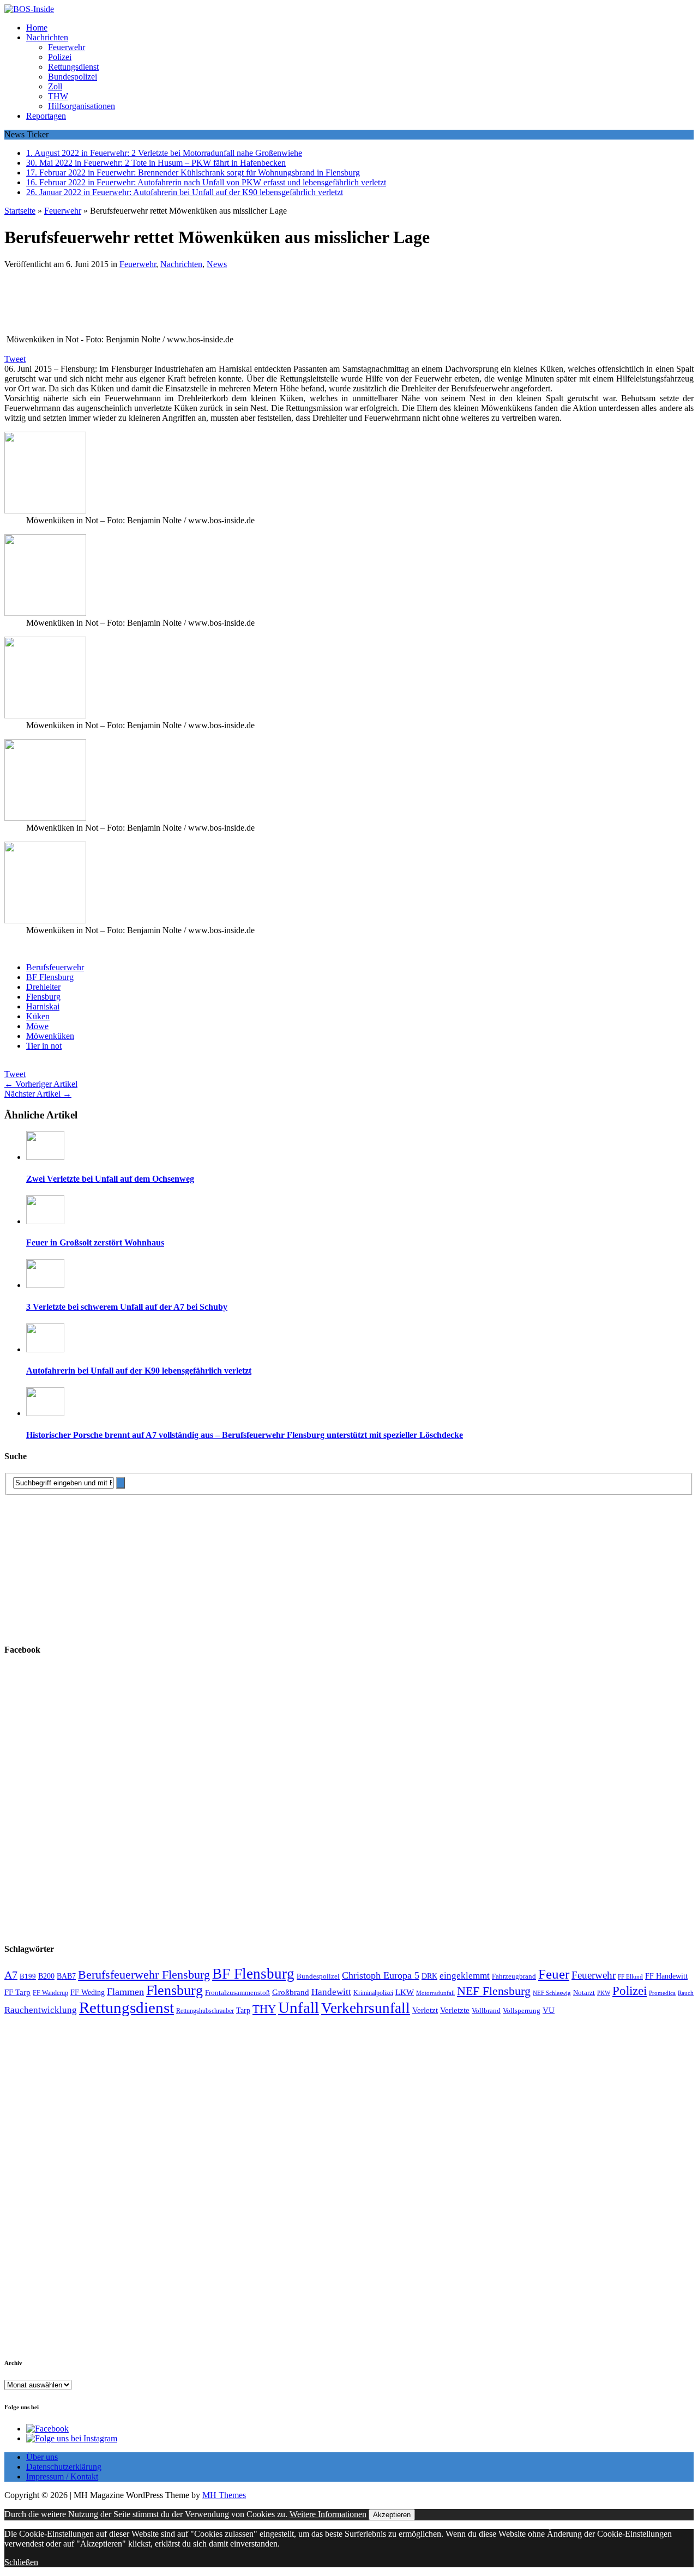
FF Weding (88, 1993)
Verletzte (455, 2010)
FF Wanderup (50, 1993)
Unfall (299, 2007)
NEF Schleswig (552, 1993)
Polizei (60, 57)
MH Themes (224, 2495)
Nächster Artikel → (38, 1094)
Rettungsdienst (73, 67)
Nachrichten (47, 37)
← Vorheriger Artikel (41, 1084)
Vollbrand (486, 2010)
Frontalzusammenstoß (237, 1993)
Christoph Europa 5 (381, 1975)
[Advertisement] (163, 305)
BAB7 (66, 1976)
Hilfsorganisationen (82, 106)
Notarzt (584, 1993)
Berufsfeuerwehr (55, 967)
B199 (28, 1976)
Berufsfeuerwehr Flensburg (144, 1975)
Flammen (125, 1992)
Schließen (21, 2562)
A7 (11, 1975)
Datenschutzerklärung (64, 2467)
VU (549, 2010)
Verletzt (425, 2010)
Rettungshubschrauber (205, 2011)
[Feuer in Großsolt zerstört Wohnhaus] (45, 1221)
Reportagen (46, 116)
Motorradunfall (435, 1993)
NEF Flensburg (494, 1991)
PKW (604, 1993)
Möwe (37, 1026)
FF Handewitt (666, 1976)
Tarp (243, 2010)
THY (264, 2009)
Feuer (554, 1974)
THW (58, 96)
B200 (46, 1976)
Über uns (42, 2457)
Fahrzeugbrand (514, 1976)
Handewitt (331, 1992)
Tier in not (44, 1046)
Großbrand (291, 1992)
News (217, 264)
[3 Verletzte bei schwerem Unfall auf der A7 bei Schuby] (45, 1285)
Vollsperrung (522, 2011)
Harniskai (43, 1006)
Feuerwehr (67, 47)
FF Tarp (17, 1992)
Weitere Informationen (328, 2514)
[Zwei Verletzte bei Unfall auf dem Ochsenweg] (45, 1157)
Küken (38, 1016)
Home (37, 28)
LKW (405, 1992)
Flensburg (43, 997)
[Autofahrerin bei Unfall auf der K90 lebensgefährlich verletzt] (45, 1349)
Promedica (662, 1993)
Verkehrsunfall (366, 2008)
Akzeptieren (392, 2515)
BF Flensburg (50, 977)
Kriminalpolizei (373, 1993)
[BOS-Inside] (349, 9)
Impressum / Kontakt (62, 2477)
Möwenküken (50, 1036)
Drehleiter (43, 987)
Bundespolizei (73, 77)
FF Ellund (630, 1977)
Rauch (686, 1993)
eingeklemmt (465, 1976)
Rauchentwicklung (41, 2010)
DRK (429, 1976)
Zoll (55, 86)
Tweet (15, 359)
